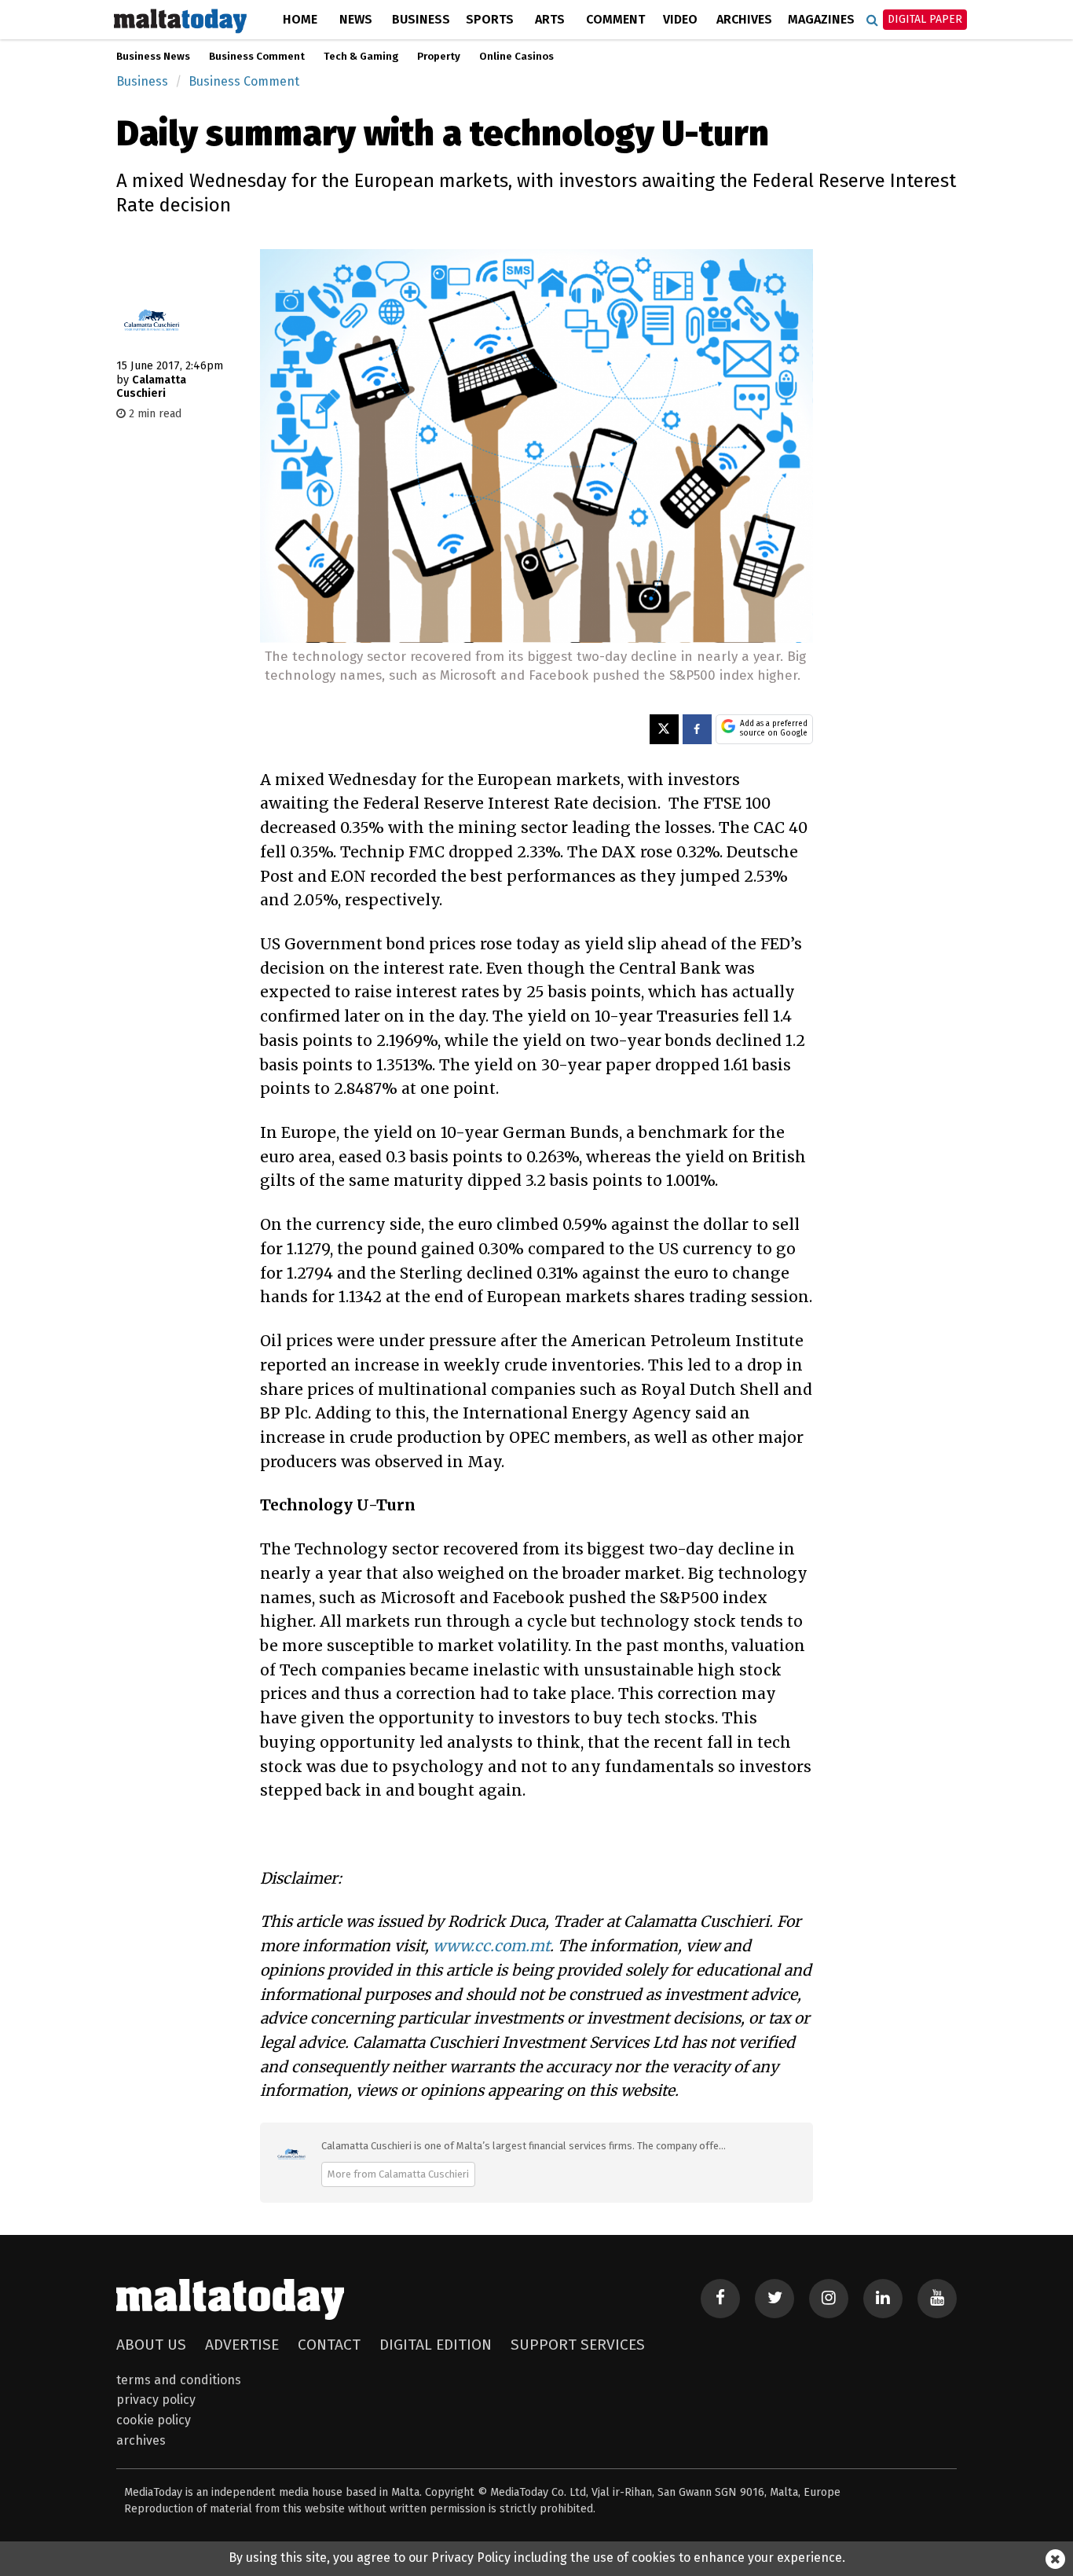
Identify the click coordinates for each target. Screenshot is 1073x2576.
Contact (329, 2345)
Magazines (821, 19)
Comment (615, 19)
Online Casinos (516, 57)
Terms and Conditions (179, 2380)
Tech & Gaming (361, 57)
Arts (550, 19)
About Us (151, 2345)
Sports (490, 19)
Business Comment (257, 57)
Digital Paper (925, 19)
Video (680, 19)
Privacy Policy (156, 2400)
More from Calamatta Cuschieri (398, 2174)
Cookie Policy (154, 2420)
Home (300, 19)
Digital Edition (436, 2345)
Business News (153, 57)
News (356, 19)
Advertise (242, 2345)
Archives (744, 19)
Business (421, 19)
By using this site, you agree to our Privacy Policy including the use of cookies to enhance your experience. (537, 2558)
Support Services (578, 2345)
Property (439, 57)
